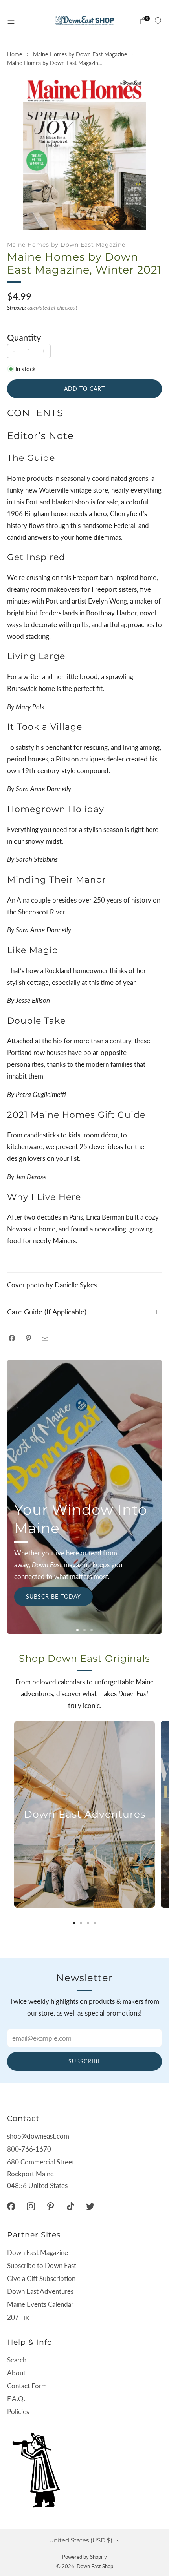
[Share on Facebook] (12, 1338)
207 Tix (18, 2317)
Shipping (17, 307)
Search (17, 2360)
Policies (18, 2412)
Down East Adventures (40, 2291)
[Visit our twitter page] (90, 2206)
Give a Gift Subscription (41, 2278)
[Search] (158, 20)
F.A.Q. (16, 2399)
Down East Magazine (38, 2252)
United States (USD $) (81, 2540)
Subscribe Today (53, 1596)
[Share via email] (45, 1338)
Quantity (24, 337)
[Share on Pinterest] (28, 1338)
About (16, 2373)
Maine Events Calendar (40, 2304)
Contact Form (27, 2386)
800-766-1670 (29, 2149)
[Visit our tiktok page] (70, 2206)
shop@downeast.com (38, 2136)
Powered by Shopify (84, 2557)
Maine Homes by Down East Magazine (66, 245)
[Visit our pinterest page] (51, 2206)
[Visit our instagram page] (31, 2206)
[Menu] (11, 21)
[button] (77, 1630)
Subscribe (85, 2061)
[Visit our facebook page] (11, 2206)
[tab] (74, 1923)
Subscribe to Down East (42, 2265)
